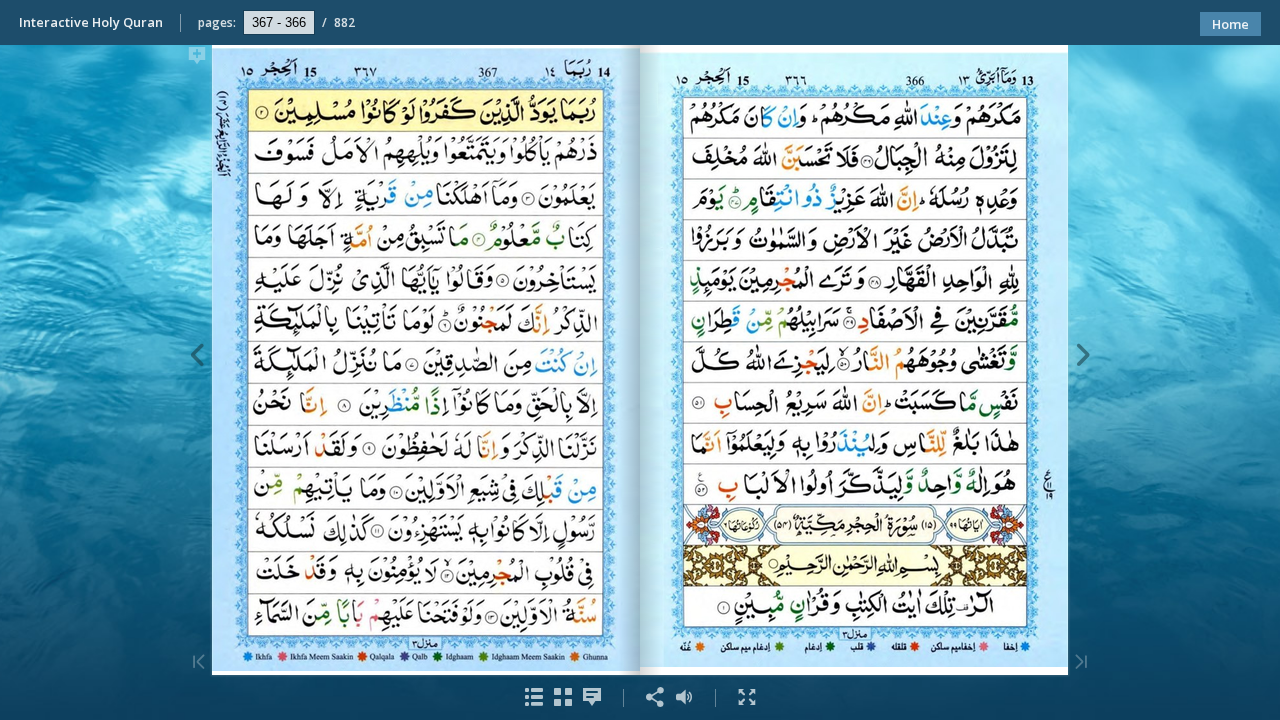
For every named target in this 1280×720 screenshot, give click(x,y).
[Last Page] (199, 663)
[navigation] (279, 22)
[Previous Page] (1083, 358)
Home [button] (1230, 24)
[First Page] (1081, 663)
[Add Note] (196, 59)
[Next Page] (196, 358)
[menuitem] (533, 697)
